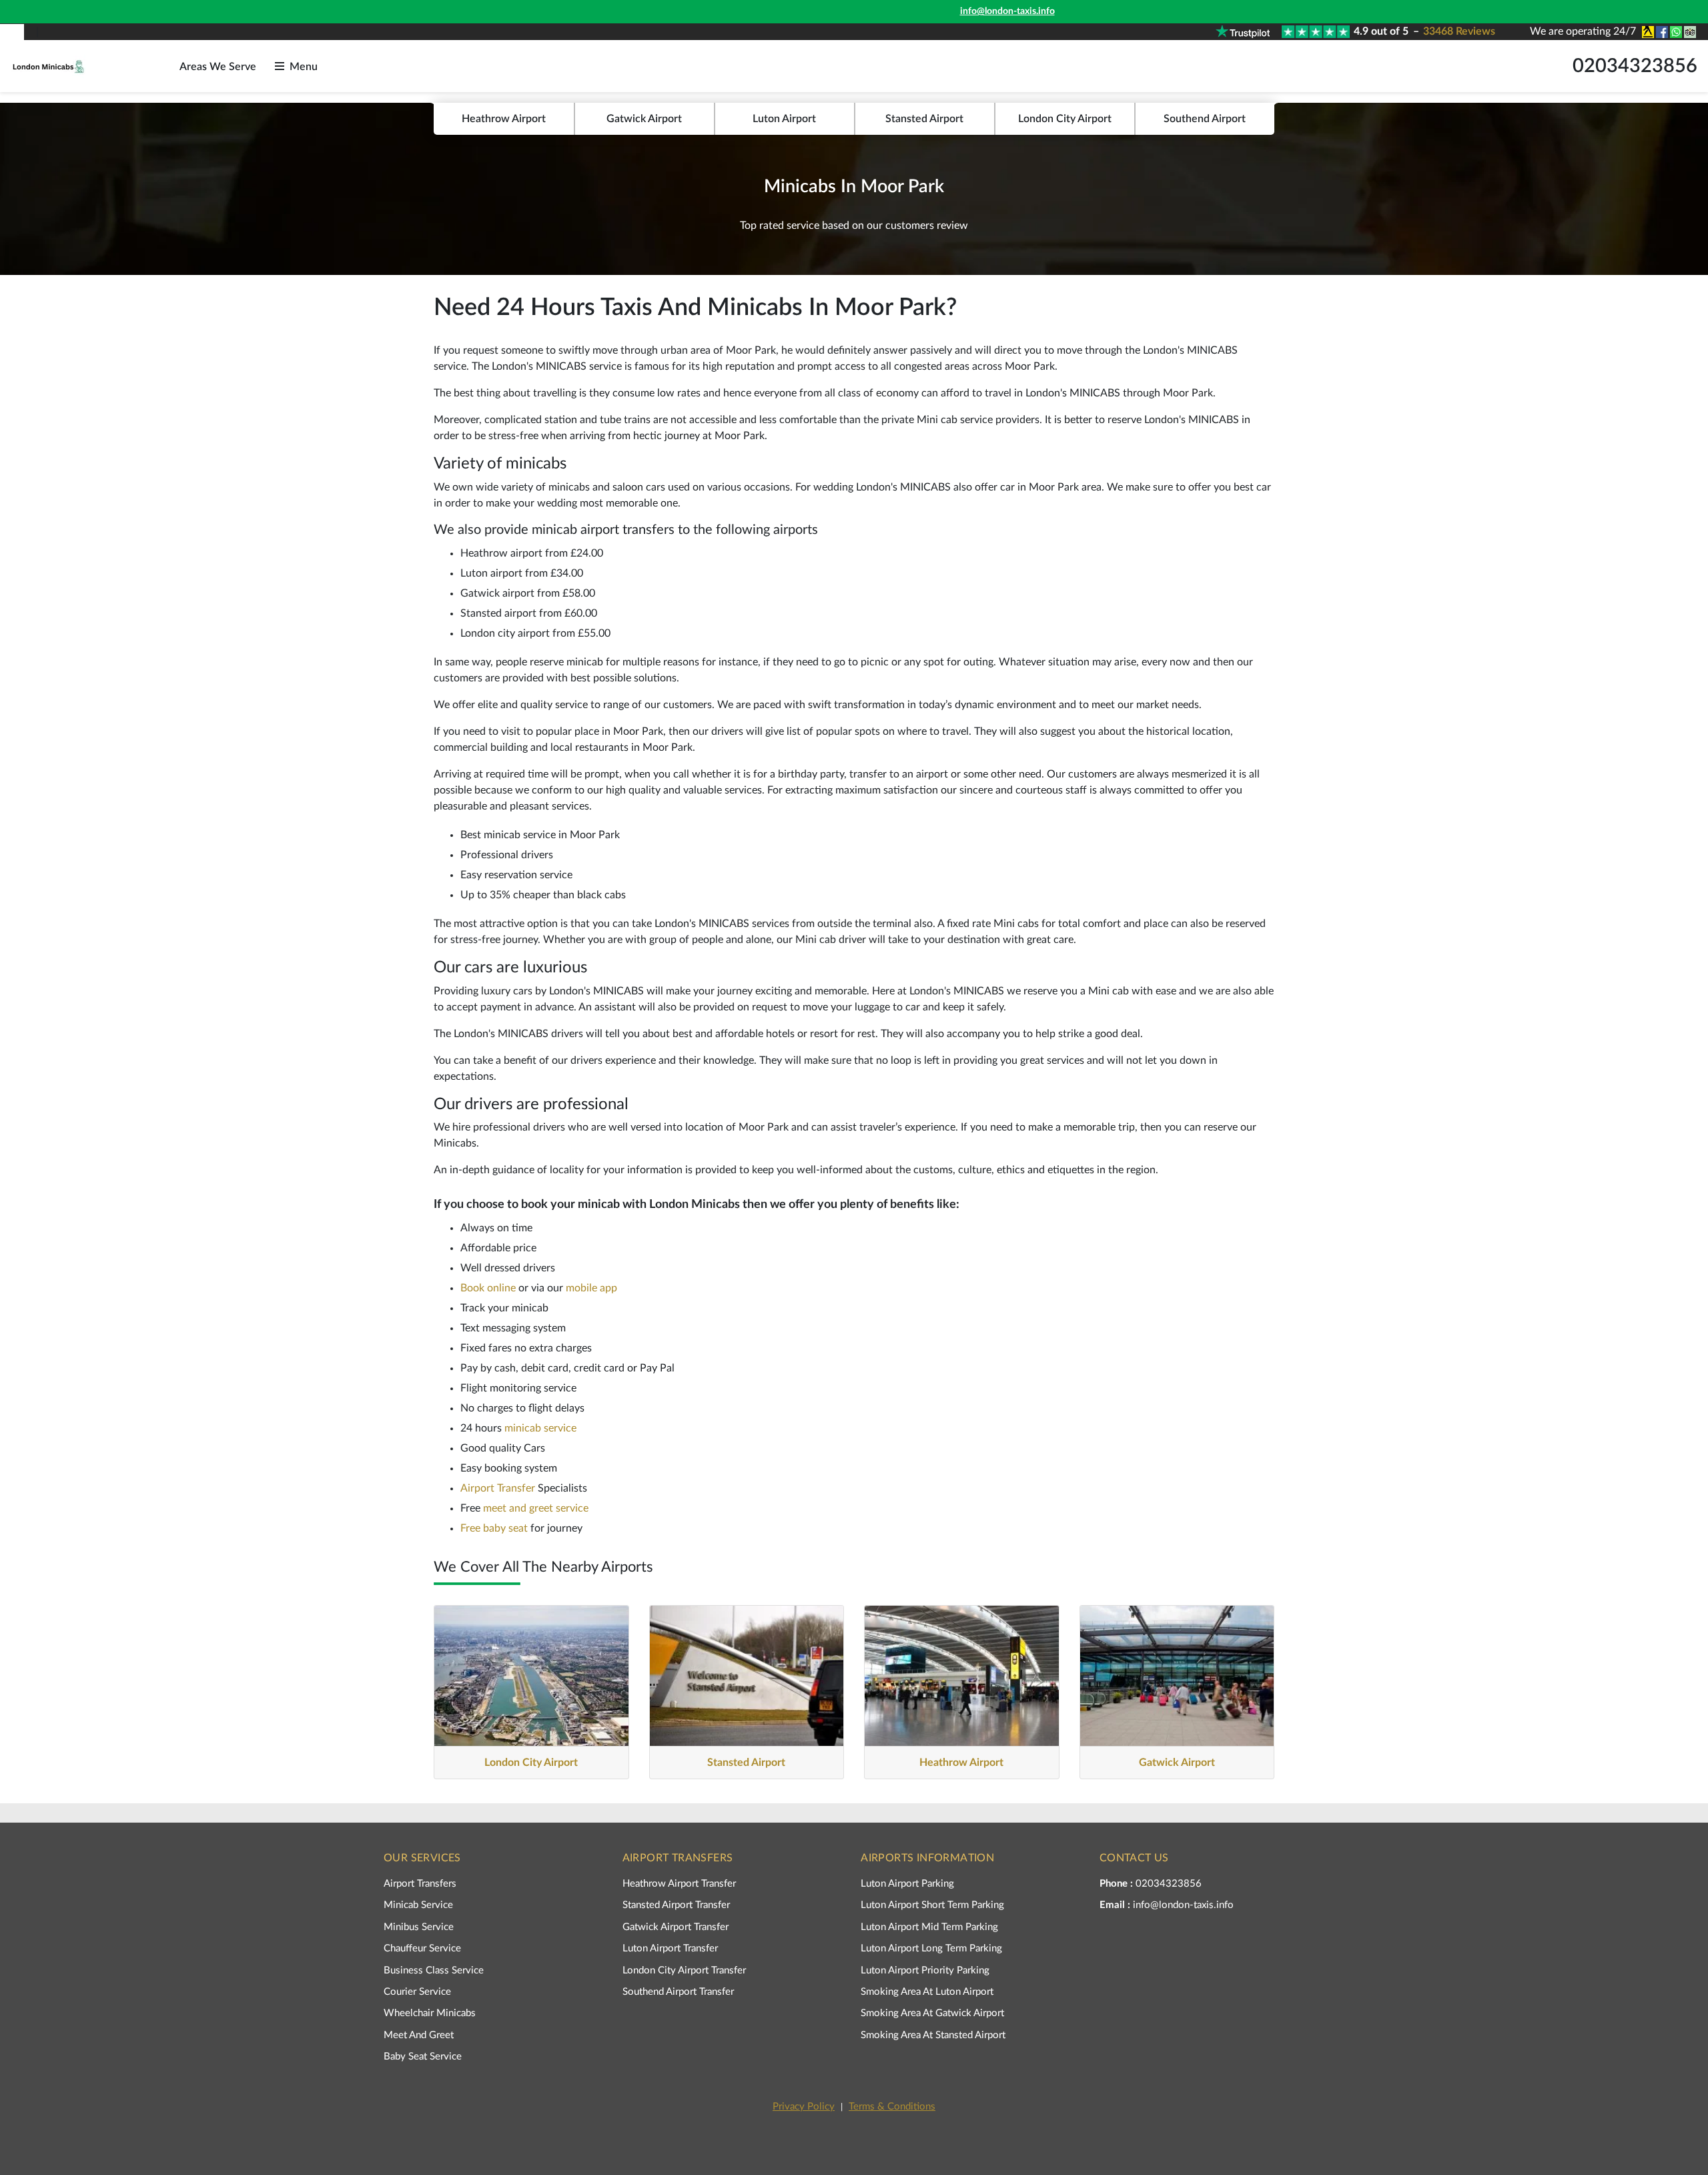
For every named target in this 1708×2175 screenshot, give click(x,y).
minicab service (540, 1428)
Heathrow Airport (504, 119)
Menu (304, 67)
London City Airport (1065, 119)
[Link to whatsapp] (1675, 32)
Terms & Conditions (892, 2107)
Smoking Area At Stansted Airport (933, 2035)
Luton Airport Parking (907, 1884)
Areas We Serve (218, 67)
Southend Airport (1205, 119)
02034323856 (1635, 66)
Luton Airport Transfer (670, 1948)
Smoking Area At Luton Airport (927, 1992)
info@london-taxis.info (1007, 11)
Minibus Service (419, 1927)
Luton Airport (784, 119)
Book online (488, 1288)
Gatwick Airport (644, 119)
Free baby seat (494, 1528)
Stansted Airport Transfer (676, 1905)
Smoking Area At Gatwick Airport (932, 2013)
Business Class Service (434, 1970)
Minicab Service (418, 1905)
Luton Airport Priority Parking (925, 1970)
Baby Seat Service (423, 2057)
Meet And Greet (419, 2035)
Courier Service (417, 1992)
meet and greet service (536, 1508)
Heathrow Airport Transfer (679, 1884)
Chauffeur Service (422, 1948)
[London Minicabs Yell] (1647, 32)
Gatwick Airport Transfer (676, 1927)
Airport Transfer (498, 1488)
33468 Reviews (1459, 31)
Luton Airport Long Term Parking (931, 1948)
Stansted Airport (924, 119)
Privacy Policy (804, 2107)
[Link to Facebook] (1661, 32)
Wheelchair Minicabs (430, 2013)
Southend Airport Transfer (678, 1992)
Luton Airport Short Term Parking (932, 1905)
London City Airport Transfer (684, 1970)
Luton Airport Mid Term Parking (929, 1927)
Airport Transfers (420, 1884)
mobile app (591, 1288)
